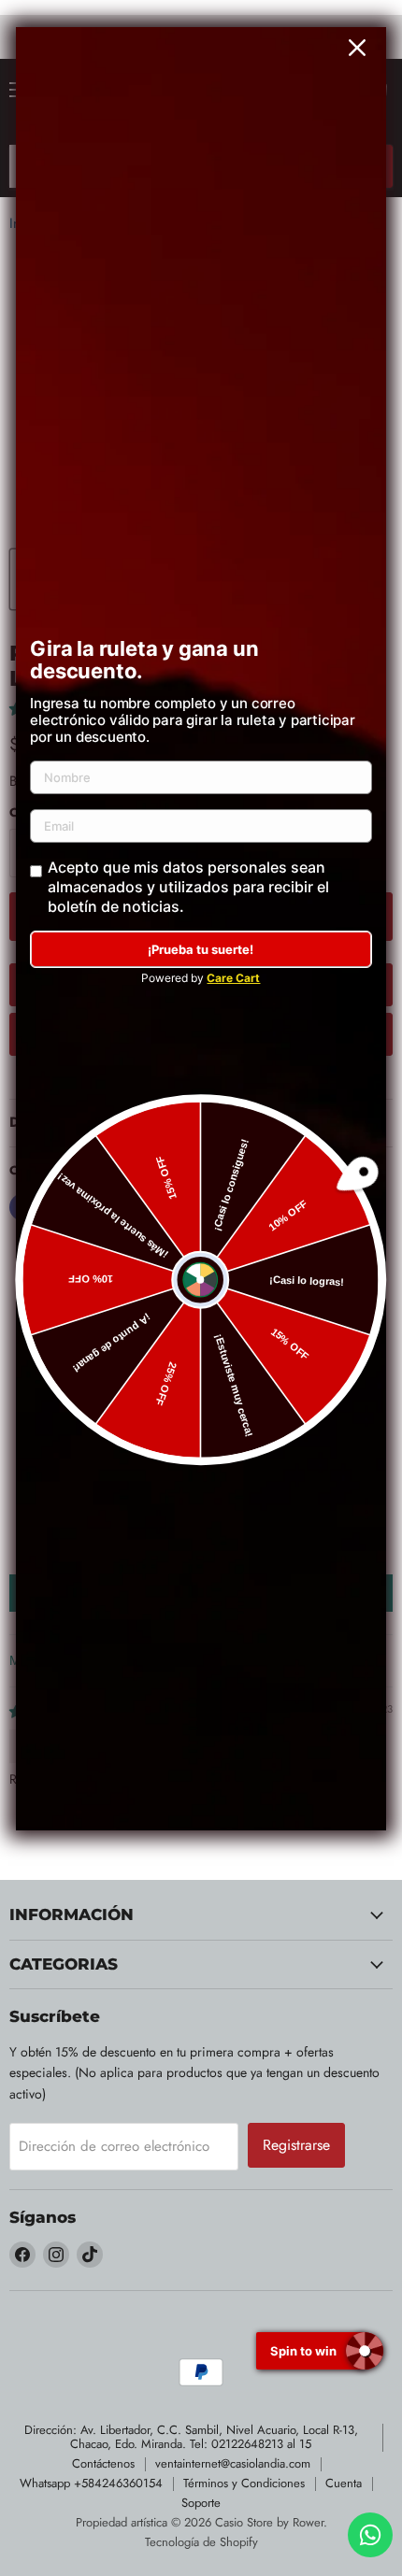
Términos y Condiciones (244, 2483)
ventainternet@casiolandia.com (233, 2463)
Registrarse (296, 2145)
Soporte (201, 2503)
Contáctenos (103, 2463)
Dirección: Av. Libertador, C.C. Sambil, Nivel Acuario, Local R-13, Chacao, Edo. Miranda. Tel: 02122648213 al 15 (191, 2437)
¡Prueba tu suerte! (201, 949)
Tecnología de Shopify (201, 2542)
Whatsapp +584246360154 (91, 2483)
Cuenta (344, 2483)
